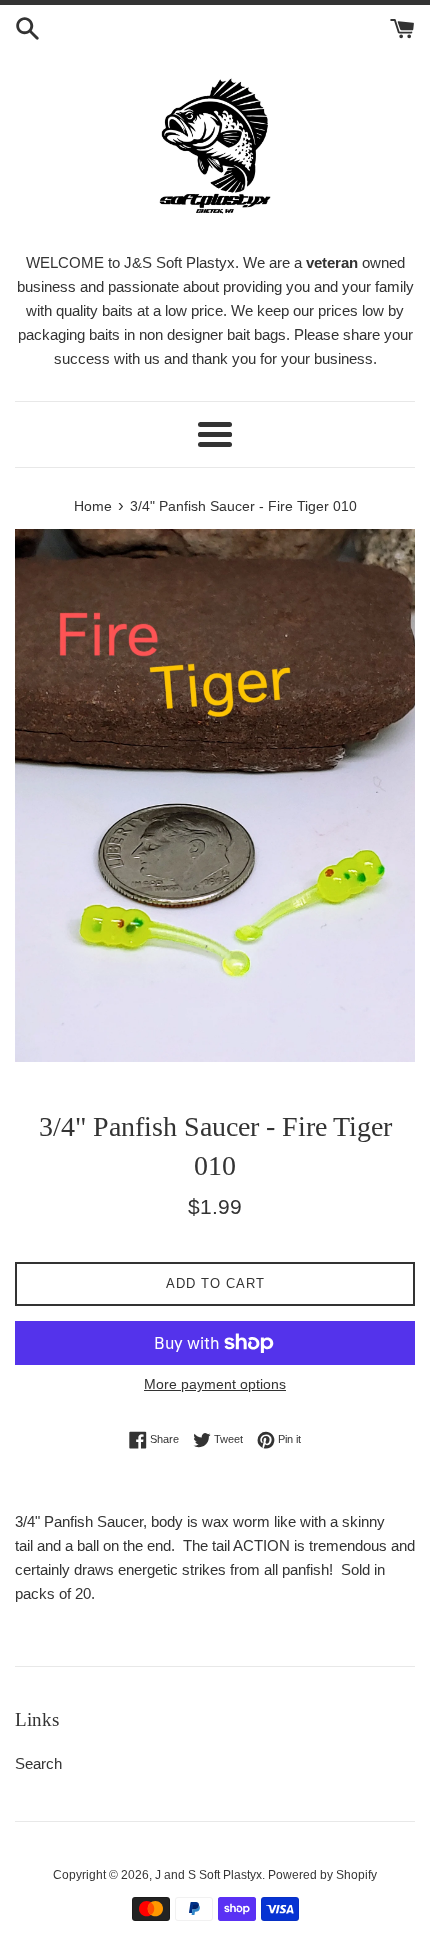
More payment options (215, 1384)
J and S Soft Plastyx (208, 1875)
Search (38, 1763)
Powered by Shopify (322, 1875)
